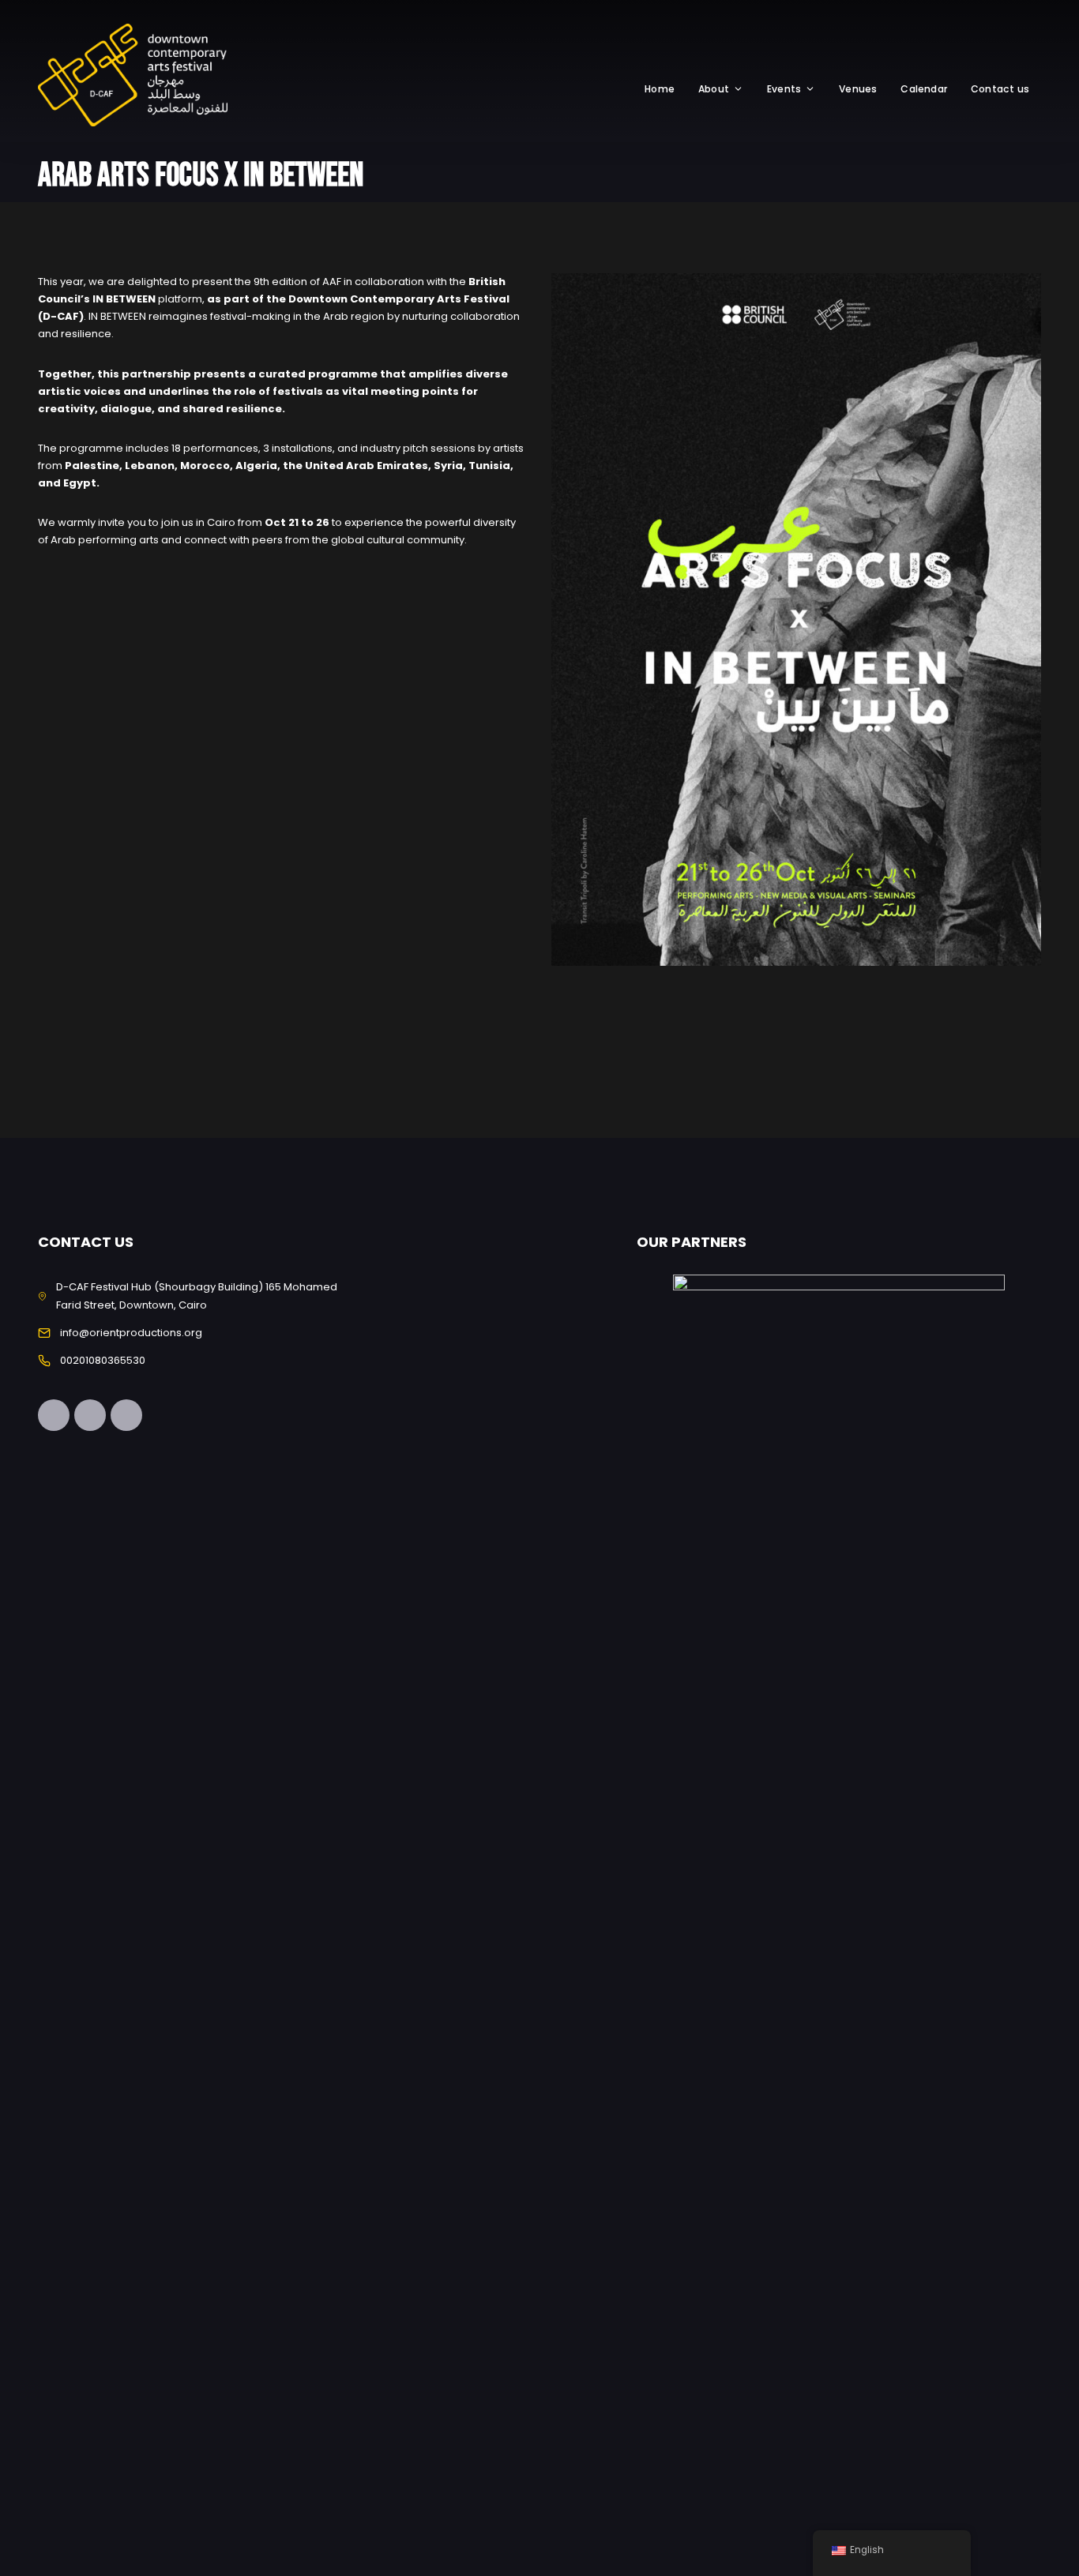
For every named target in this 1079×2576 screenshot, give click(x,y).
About (714, 89)
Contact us (1000, 89)
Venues (858, 89)
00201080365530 (103, 1360)
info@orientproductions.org (131, 1333)
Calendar (924, 89)
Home (660, 89)
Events (784, 89)
